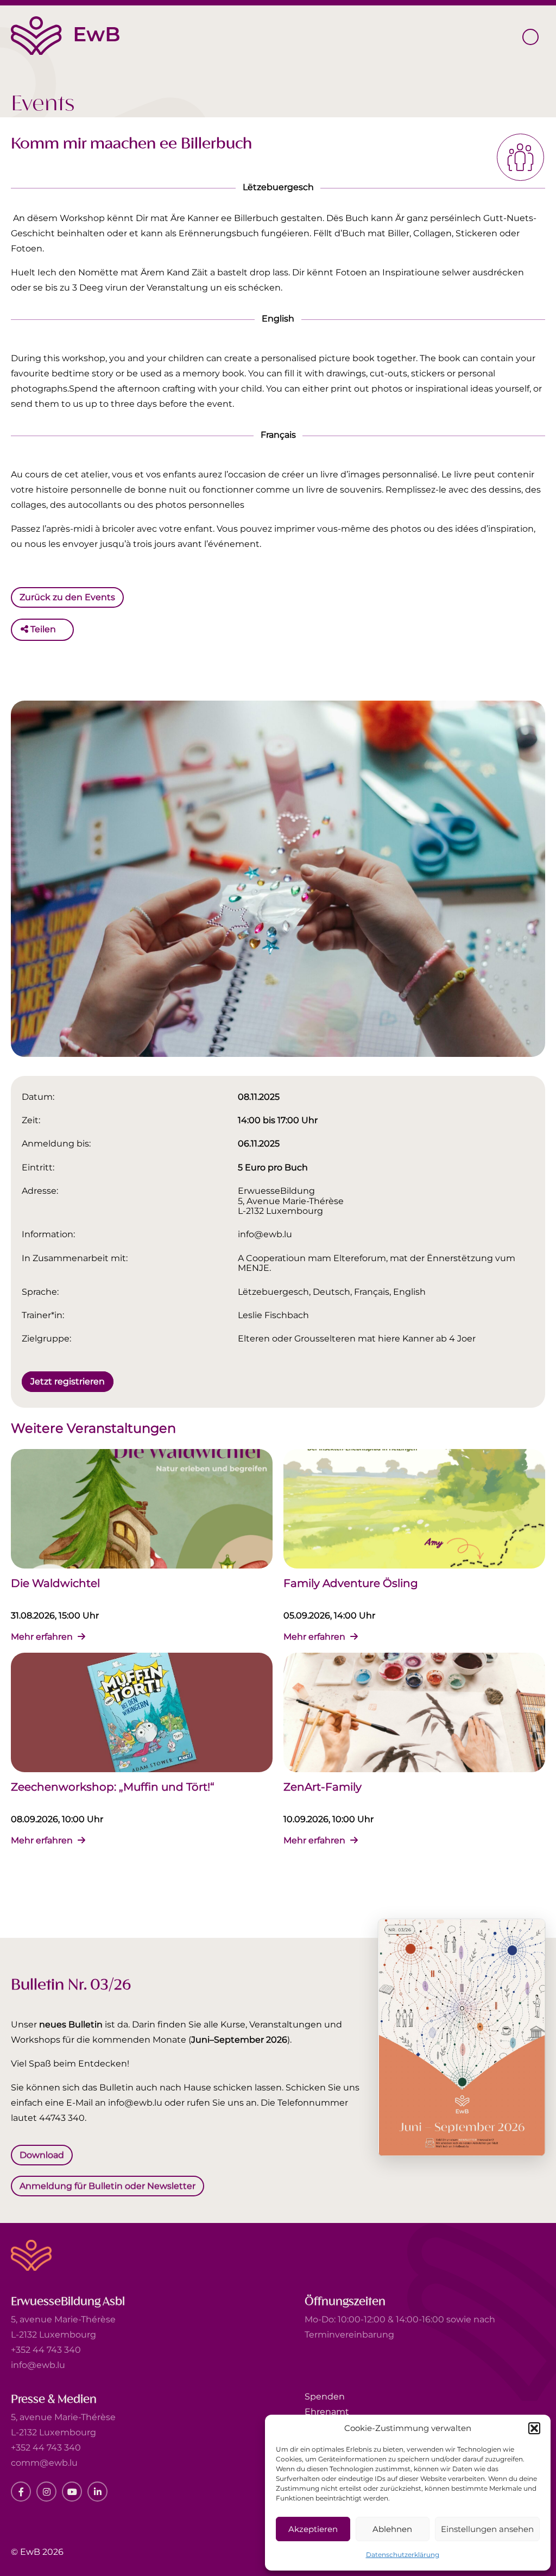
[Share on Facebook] (67, 629)
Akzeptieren (313, 2529)
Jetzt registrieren (68, 1381)
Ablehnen (392, 2529)
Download (42, 2154)
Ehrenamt (327, 2412)
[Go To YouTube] (72, 2492)
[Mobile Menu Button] (530, 37)
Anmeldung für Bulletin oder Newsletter (108, 2186)
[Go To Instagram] (46, 2492)
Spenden (325, 2397)
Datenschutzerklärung (403, 2555)
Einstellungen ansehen (487, 2529)
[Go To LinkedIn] (97, 2492)
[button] (534, 2428)
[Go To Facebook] (21, 2492)
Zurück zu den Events (67, 597)
